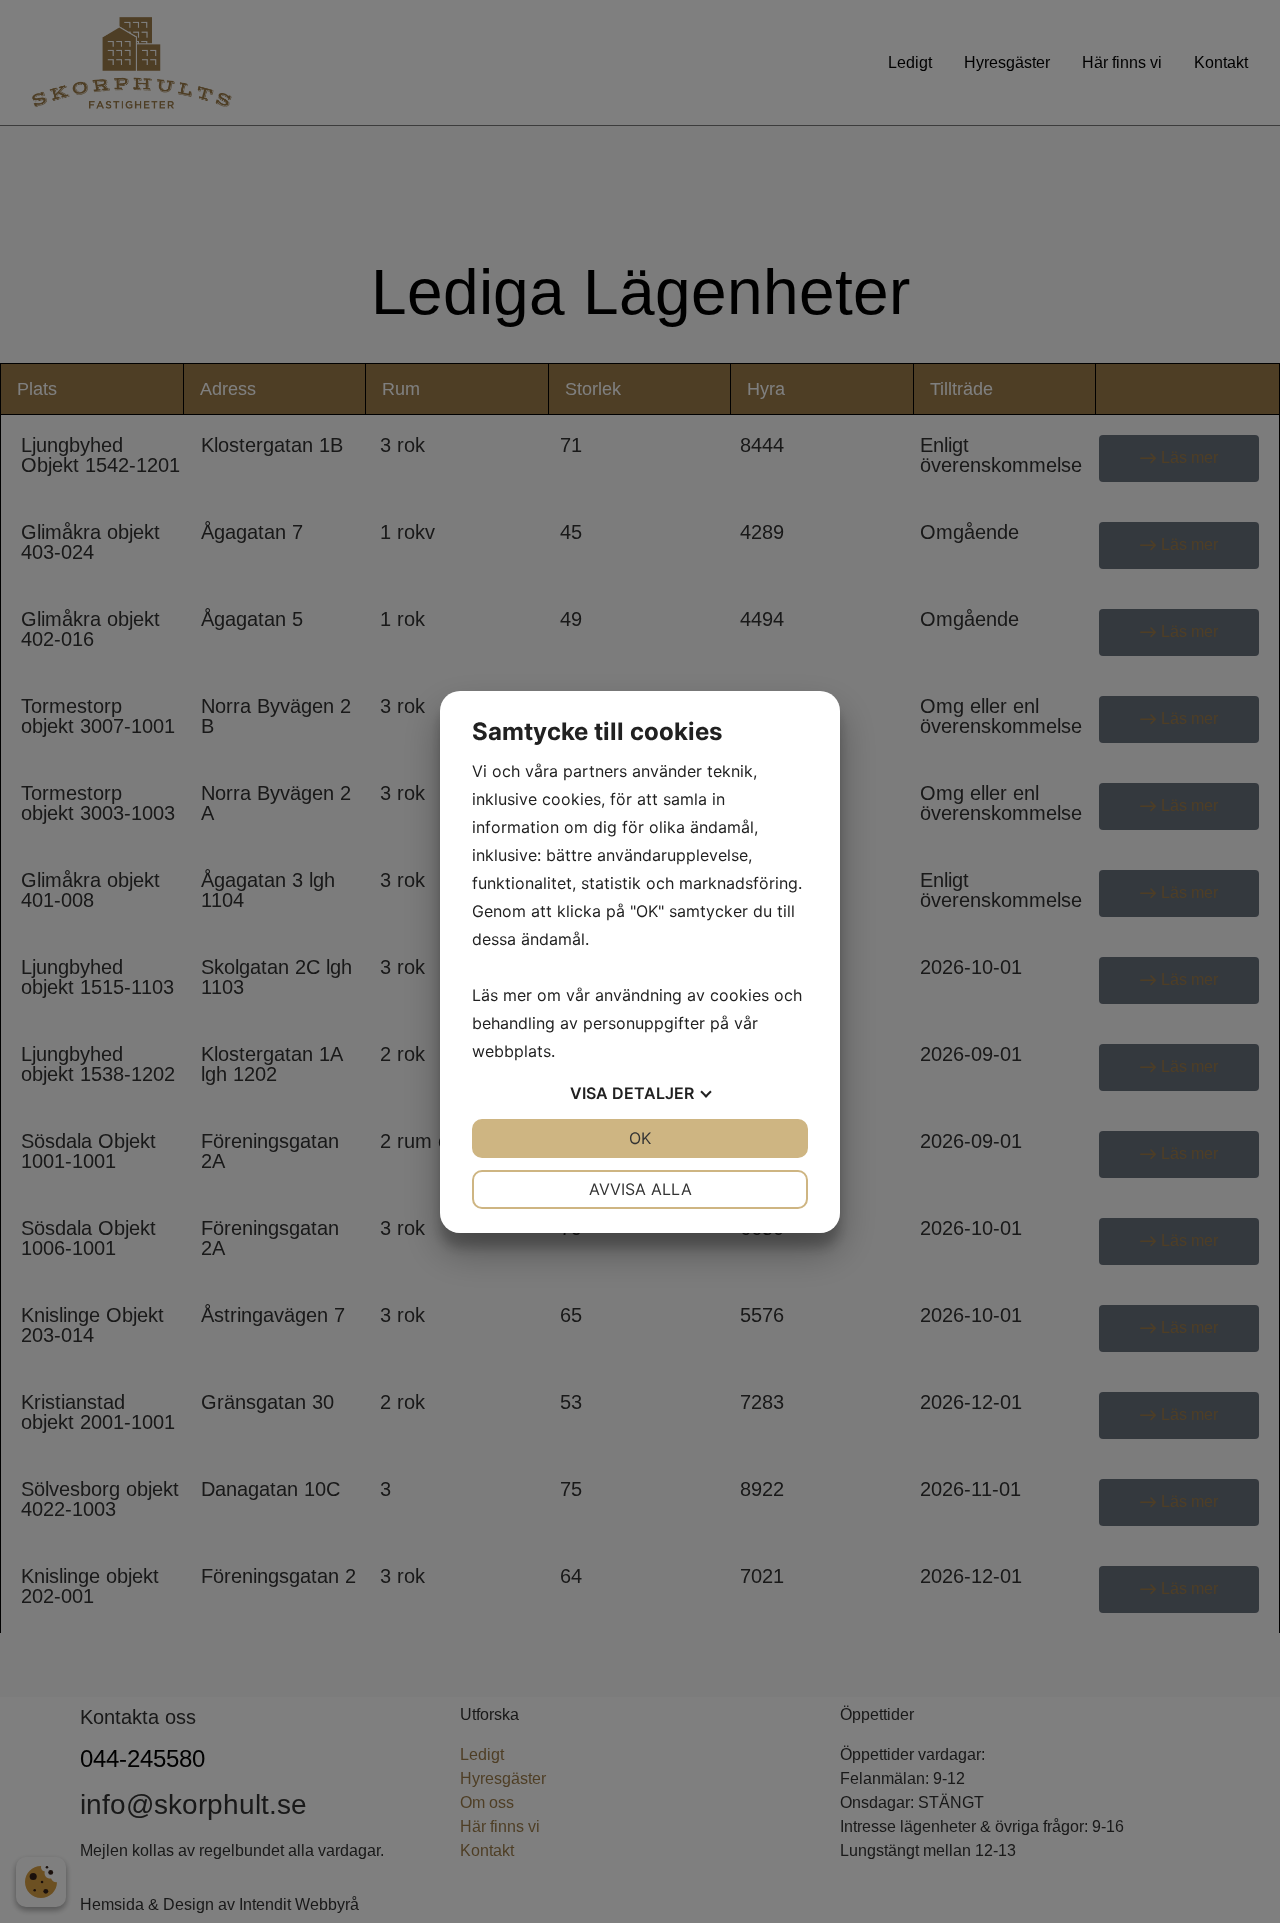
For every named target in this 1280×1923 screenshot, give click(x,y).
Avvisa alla (640, 1189)
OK (640, 1138)
